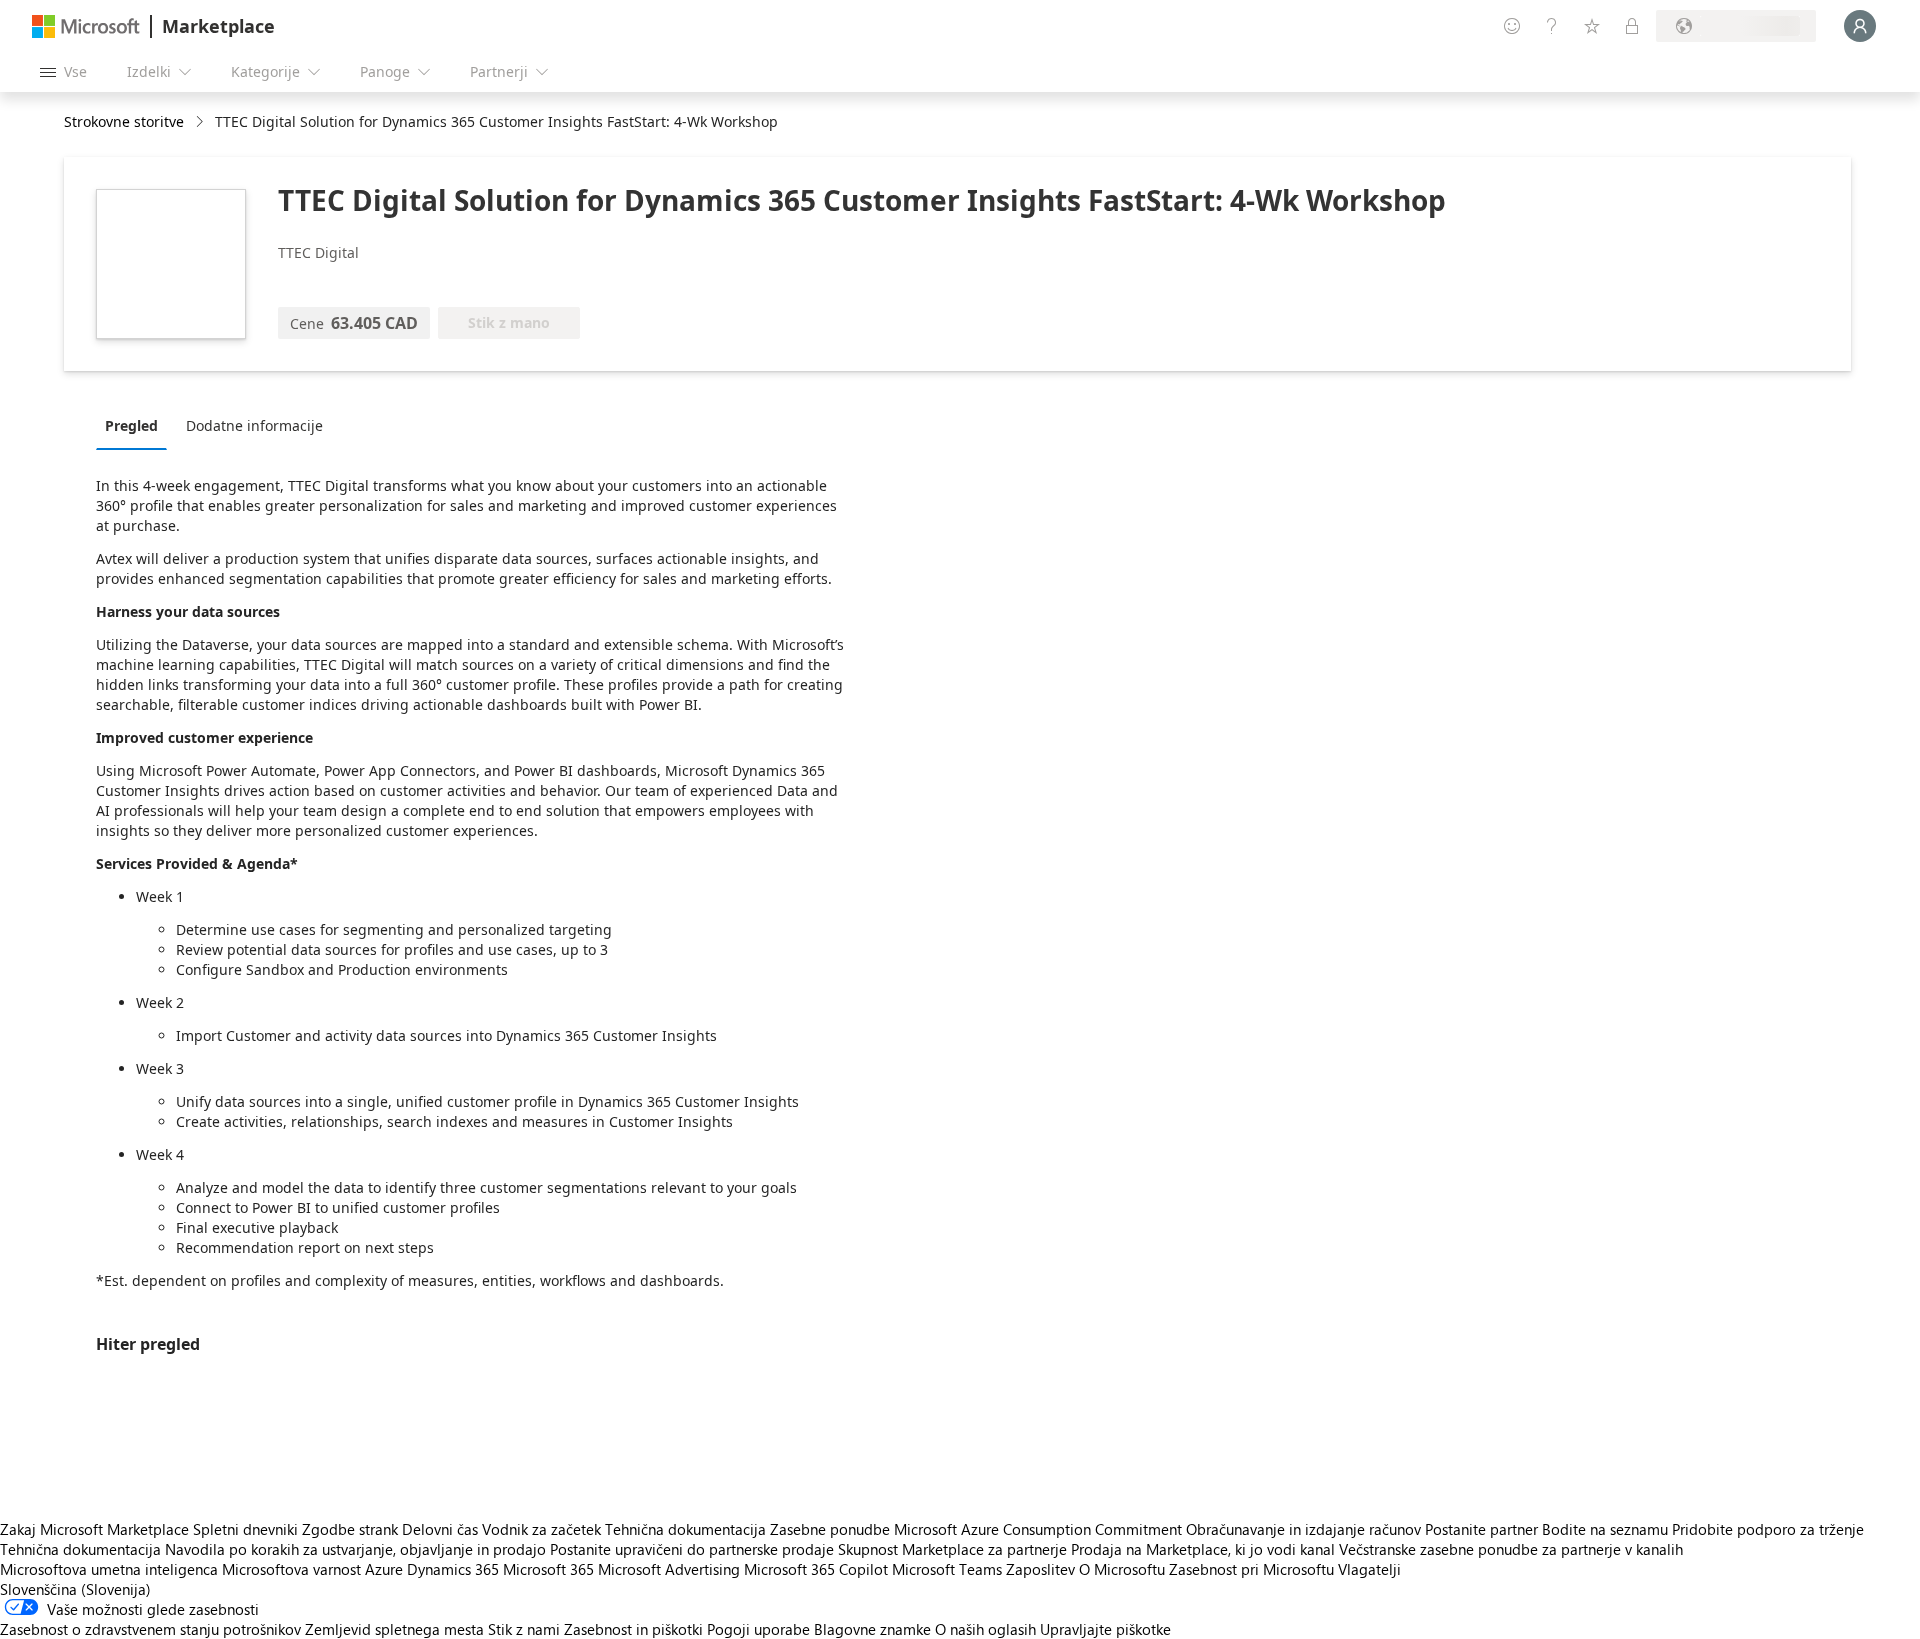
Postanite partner (1481, 1529)
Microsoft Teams (947, 1569)
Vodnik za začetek (541, 1529)
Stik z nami (524, 1629)
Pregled (131, 425)
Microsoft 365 (548, 1569)
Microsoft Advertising (669, 1569)
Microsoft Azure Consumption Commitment (1040, 1529)
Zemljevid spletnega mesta (394, 1629)
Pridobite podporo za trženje (1768, 1529)
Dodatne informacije (254, 425)
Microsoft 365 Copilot (816, 1569)
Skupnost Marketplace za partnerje (952, 1549)
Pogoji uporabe (758, 1629)
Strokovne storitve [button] (124, 121)
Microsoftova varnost (291, 1569)
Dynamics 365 (453, 1569)
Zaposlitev (1040, 1569)
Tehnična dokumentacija (685, 1529)
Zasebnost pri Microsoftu (1251, 1569)
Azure (384, 1569)
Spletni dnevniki (245, 1529)
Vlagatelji (1369, 1569)
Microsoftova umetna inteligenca (109, 1569)
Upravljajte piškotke (1105, 1629)
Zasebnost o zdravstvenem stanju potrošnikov (150, 1629)
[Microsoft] (86, 26)
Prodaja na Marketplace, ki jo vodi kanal (1203, 1549)
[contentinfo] (201, 122)
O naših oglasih (985, 1629)
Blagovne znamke (872, 1629)
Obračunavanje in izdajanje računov (1303, 1529)
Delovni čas (440, 1529)
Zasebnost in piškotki (633, 1629)
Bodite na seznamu (1605, 1529)
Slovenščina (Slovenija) (75, 1589)
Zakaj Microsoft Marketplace (94, 1529)
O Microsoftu (1122, 1569)
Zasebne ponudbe (830, 1529)
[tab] (136, 425)
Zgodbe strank (350, 1529)
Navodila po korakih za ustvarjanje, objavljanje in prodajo (355, 1549)
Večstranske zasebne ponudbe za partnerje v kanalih (1511, 1549)
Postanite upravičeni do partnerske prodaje (692, 1549)
